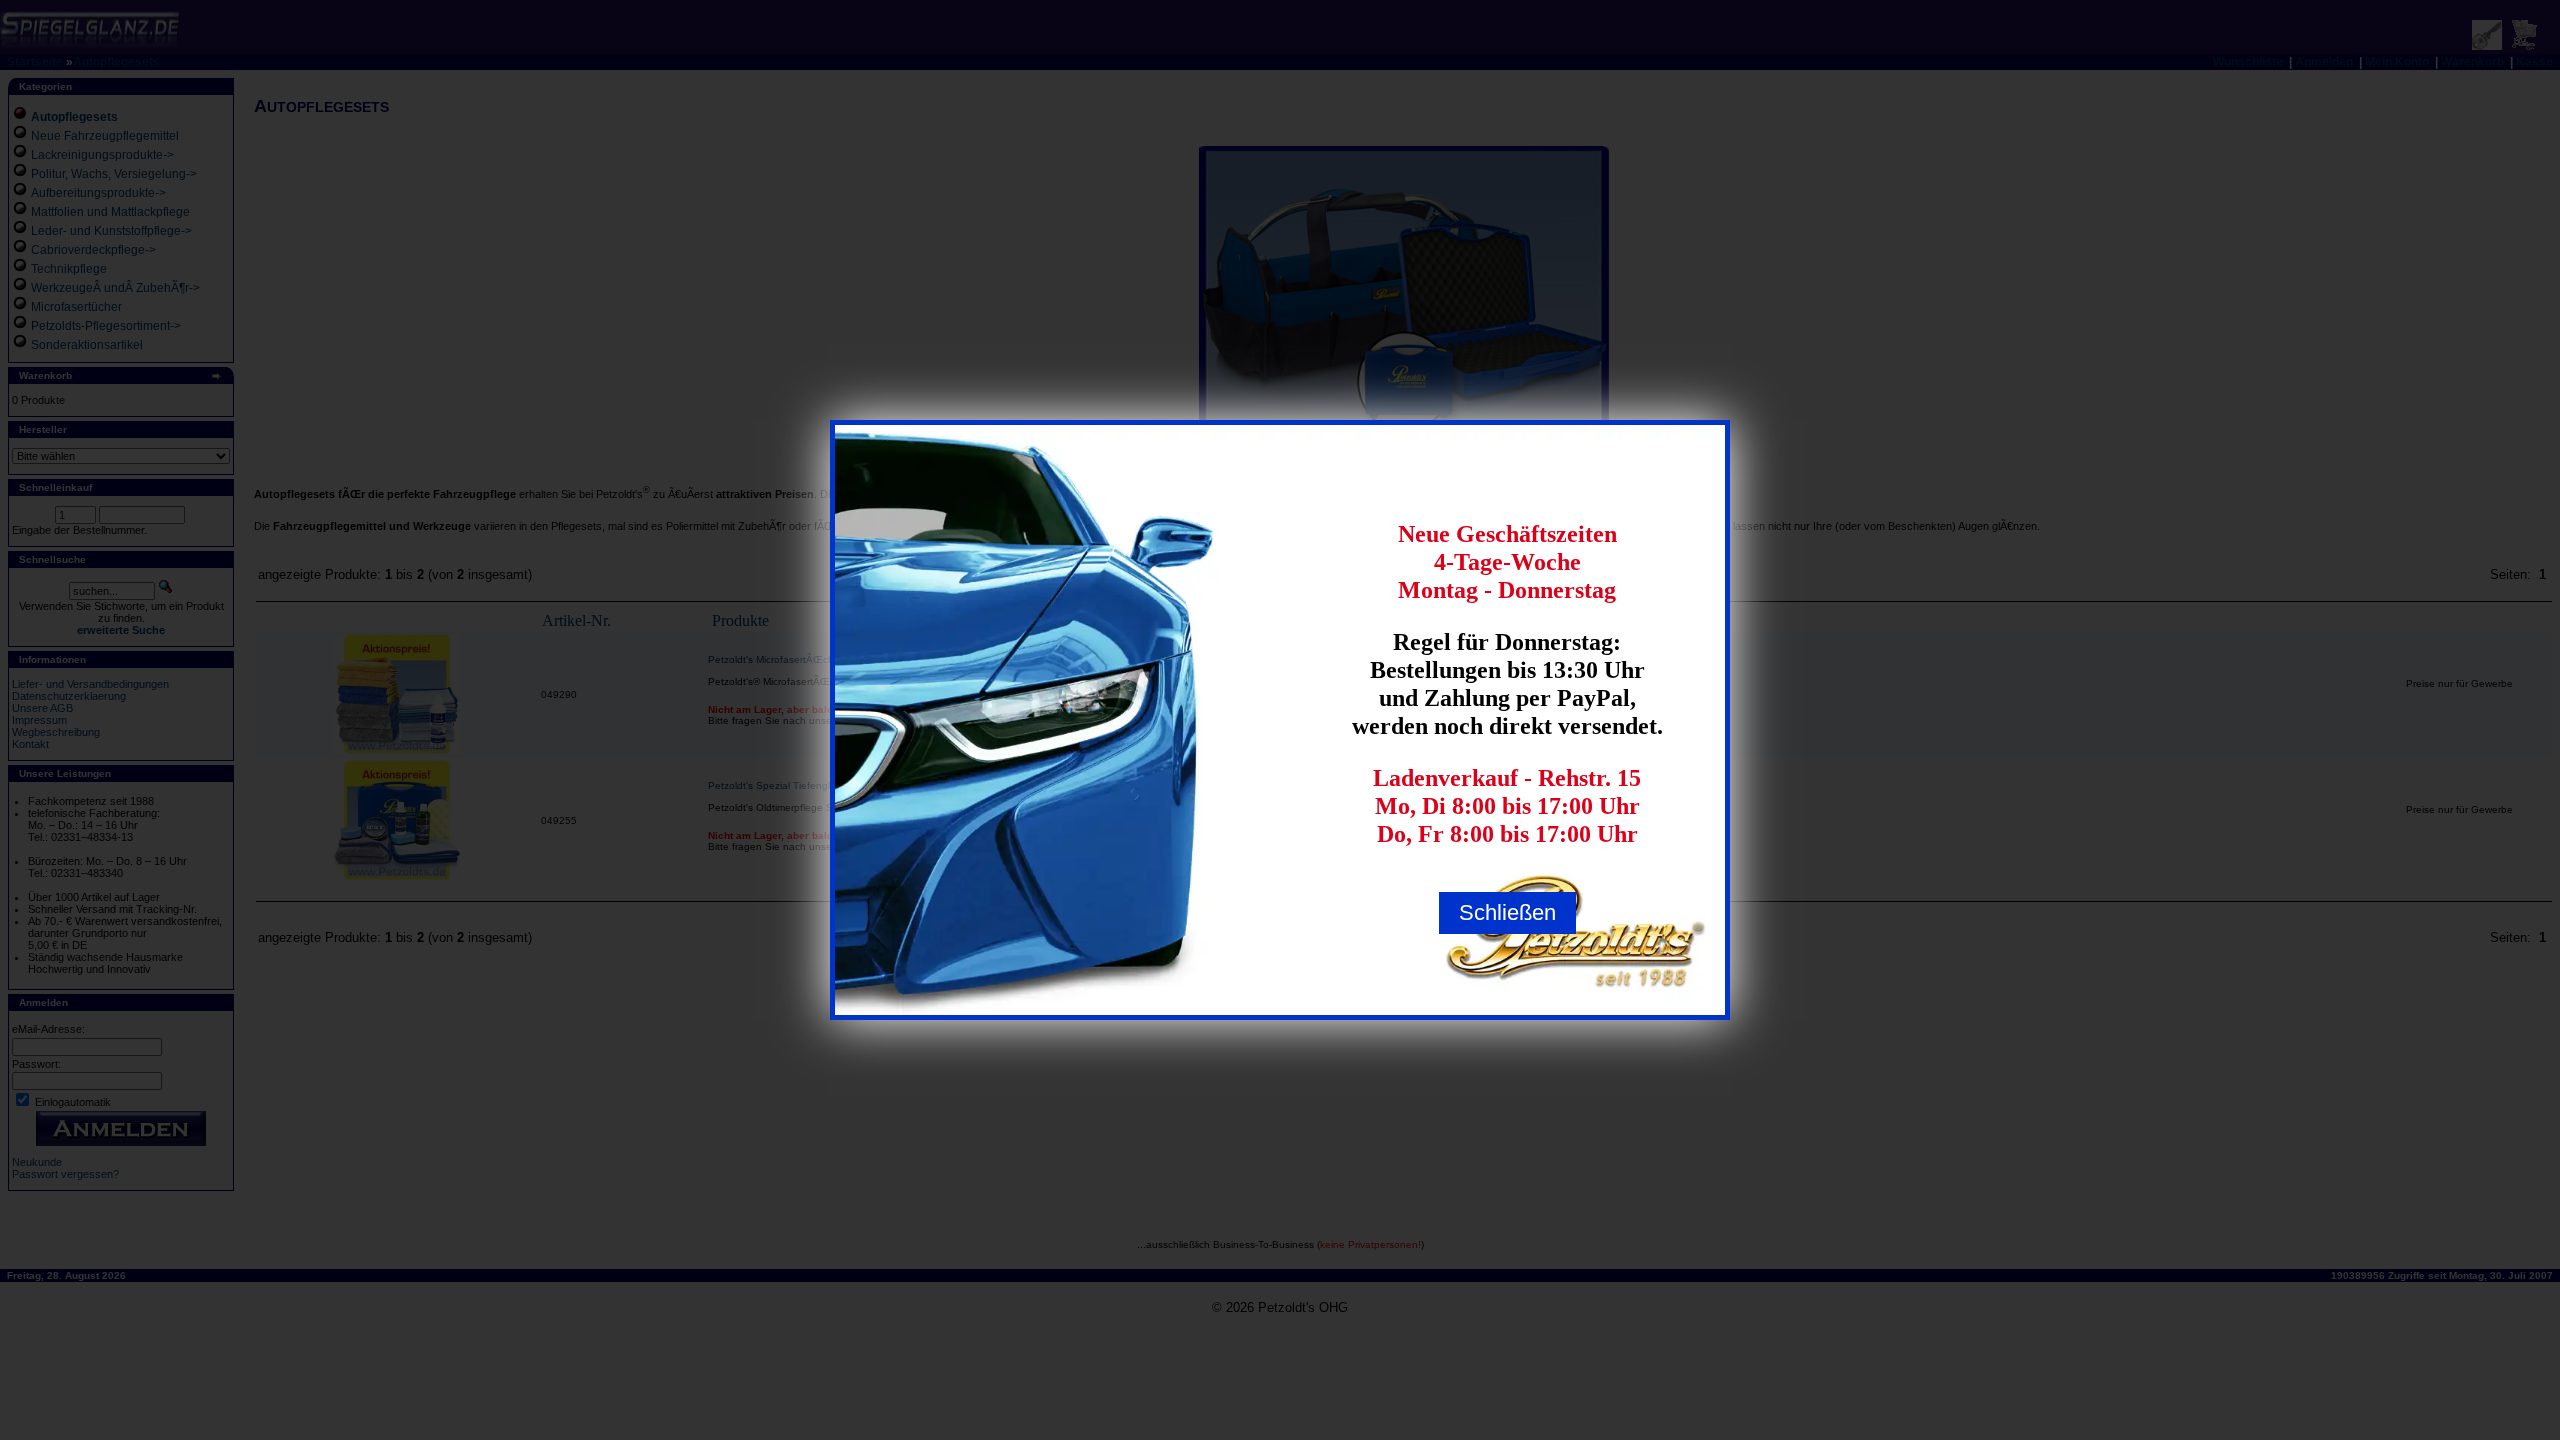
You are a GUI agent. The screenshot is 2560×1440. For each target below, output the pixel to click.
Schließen (1507, 912)
